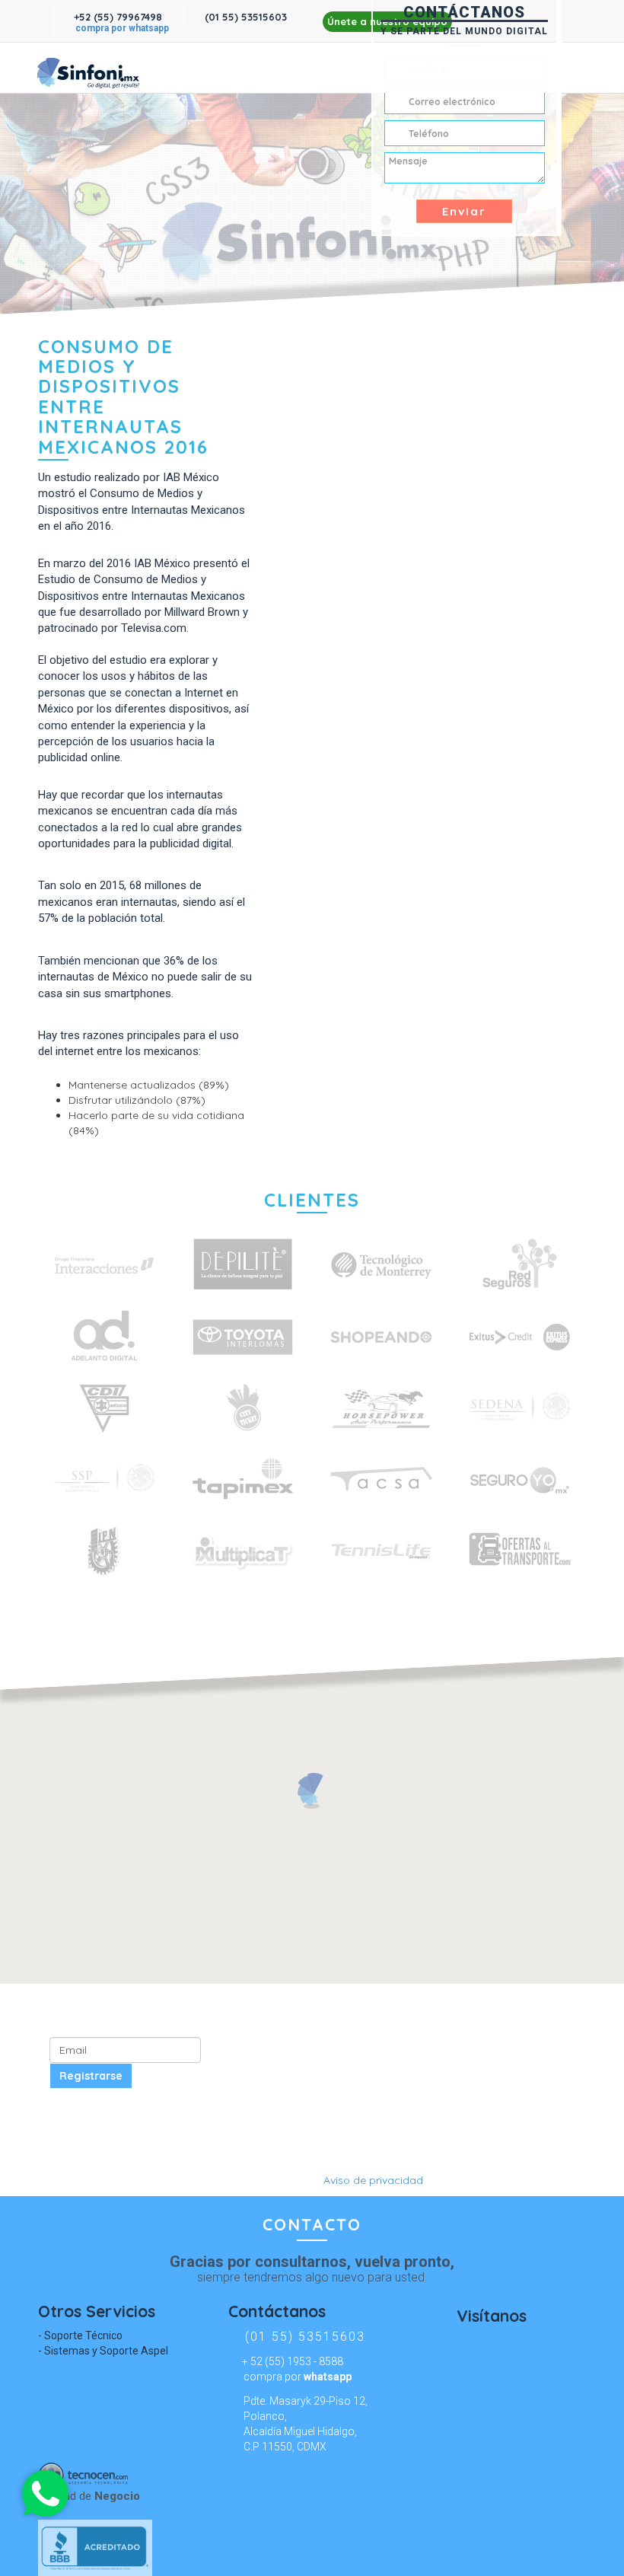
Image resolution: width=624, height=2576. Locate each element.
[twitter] (220, 69)
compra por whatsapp (122, 28)
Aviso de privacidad (373, 2180)
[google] (312, 2157)
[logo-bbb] (312, 2548)
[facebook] (192, 69)
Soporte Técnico (83, 2335)
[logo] (87, 68)
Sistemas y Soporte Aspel (106, 2351)
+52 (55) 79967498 (116, 17)
